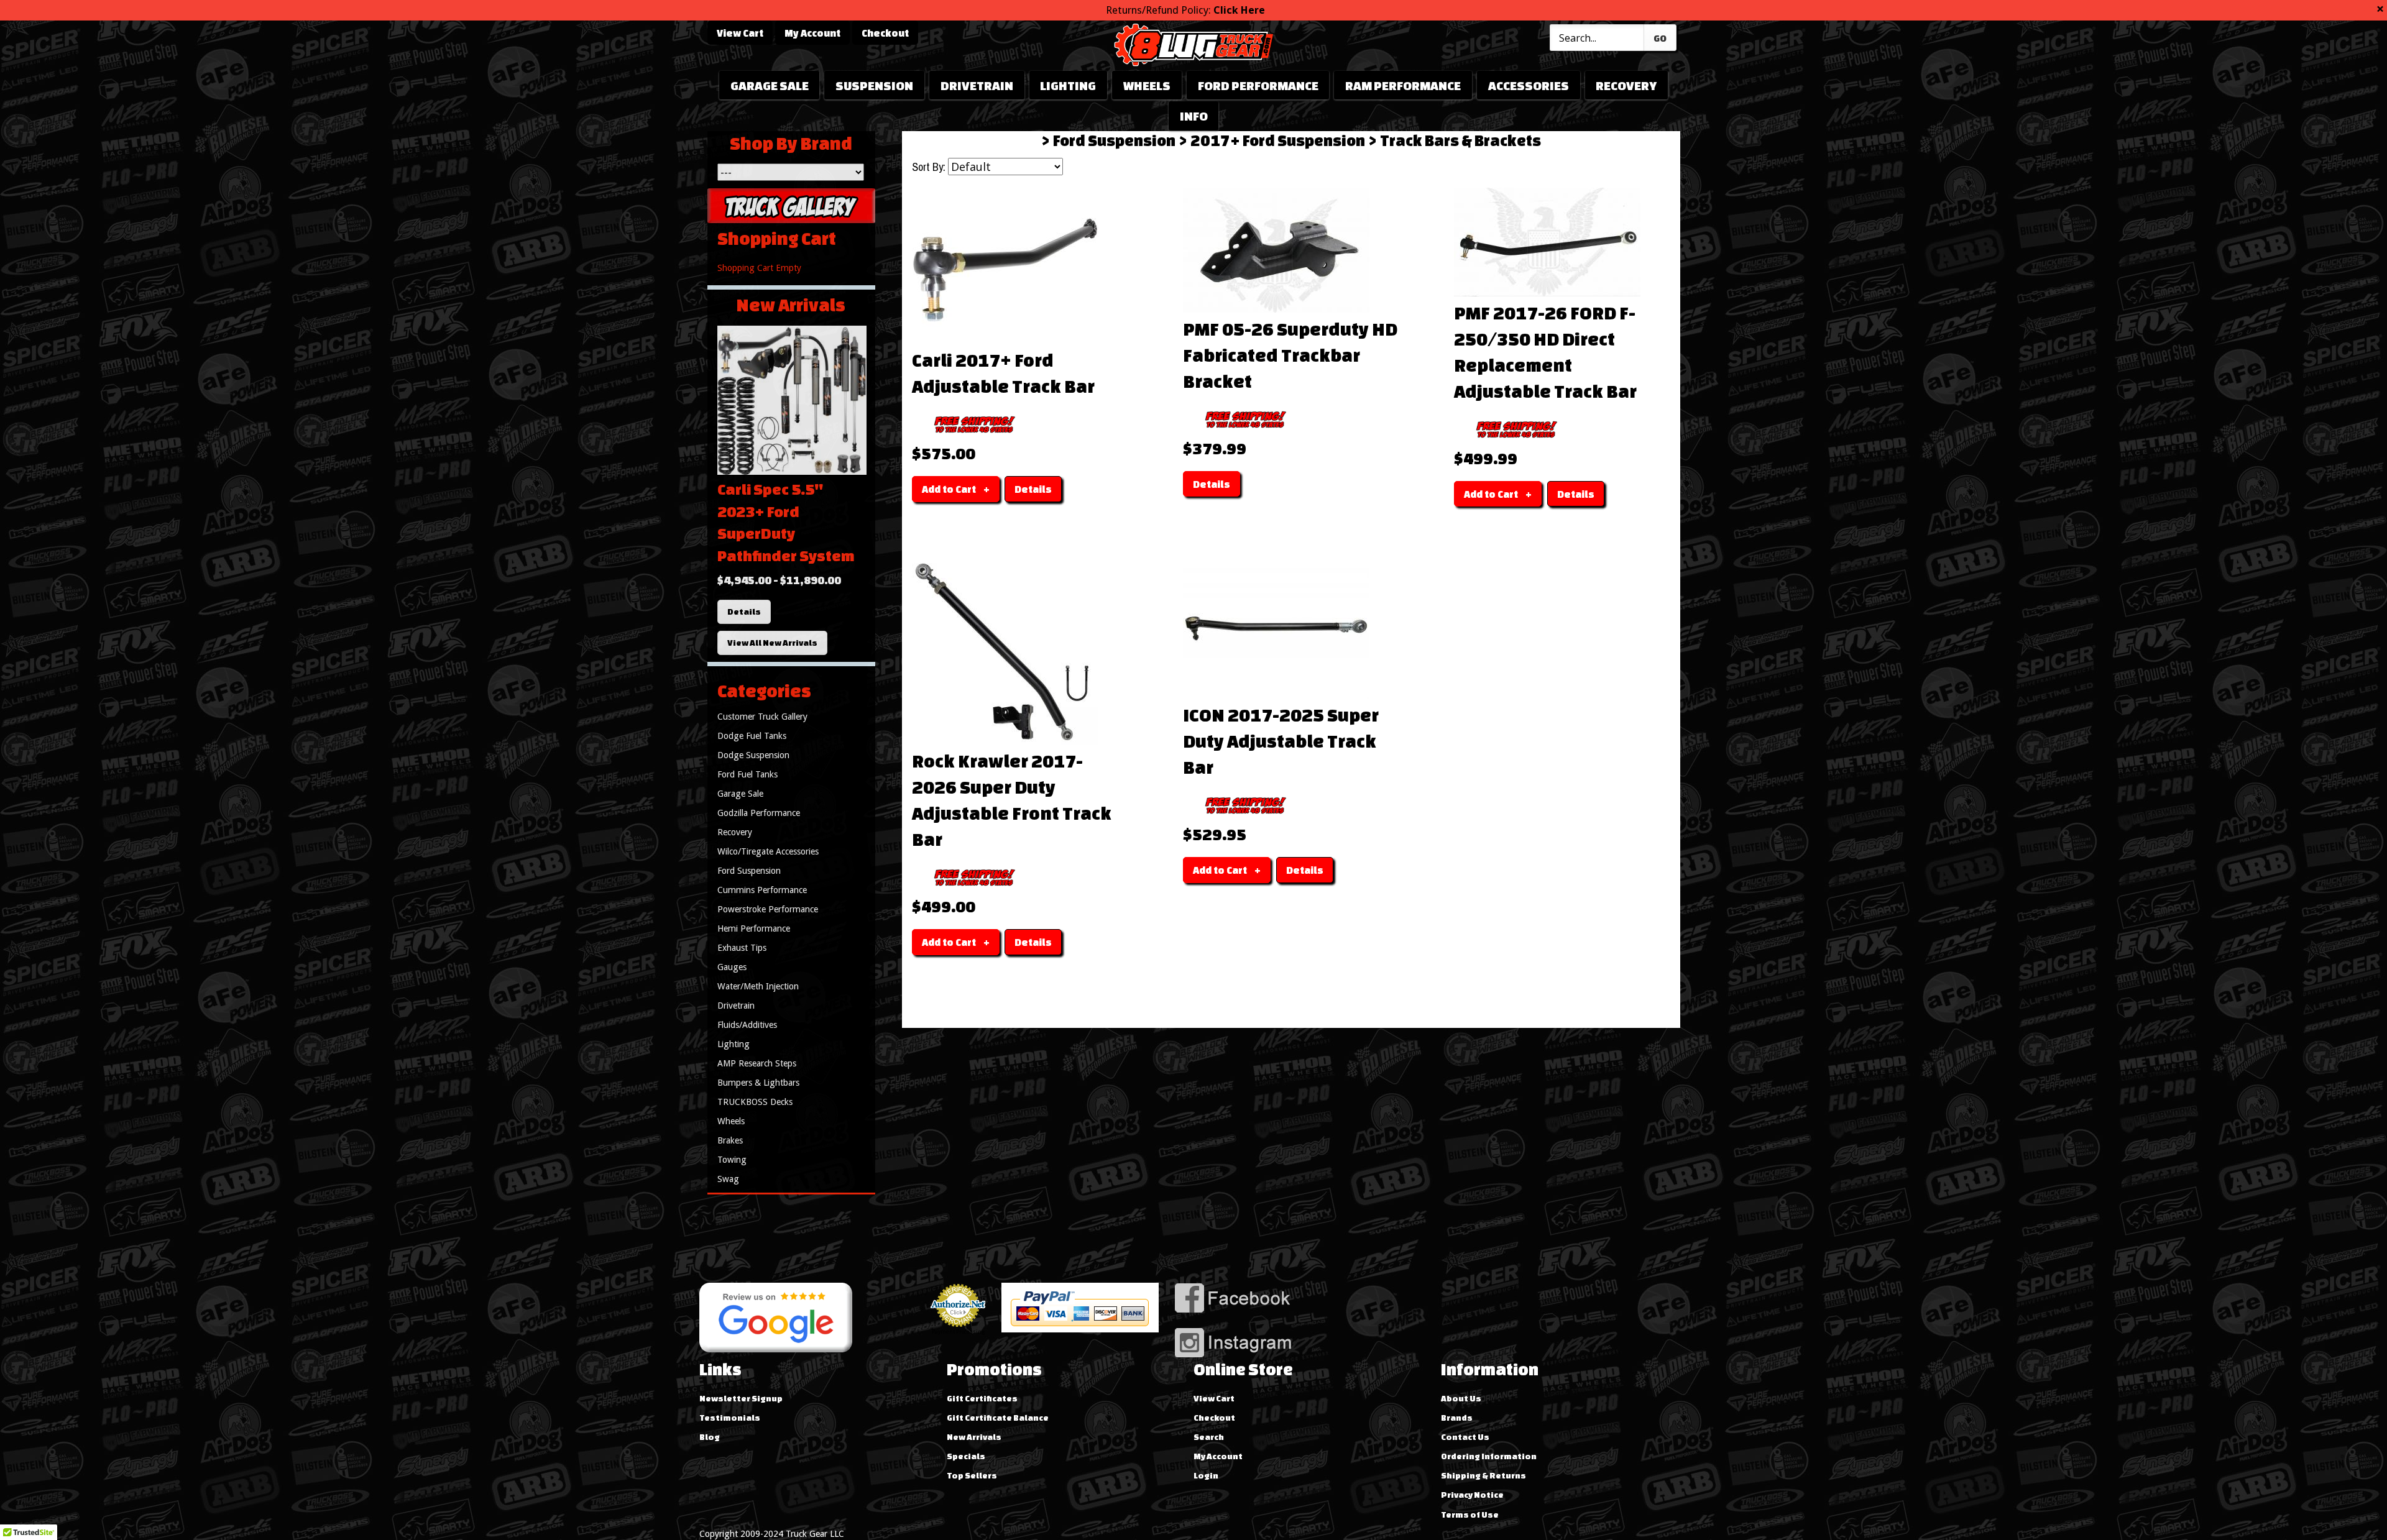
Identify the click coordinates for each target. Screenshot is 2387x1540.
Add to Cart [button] (949, 489)
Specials (966, 1456)
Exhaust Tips (742, 948)
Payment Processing (958, 1332)
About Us (1461, 1398)
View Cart (740, 33)
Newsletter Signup (741, 1398)
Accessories (1529, 85)
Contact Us (1465, 1437)
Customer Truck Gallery (762, 717)
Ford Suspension (1114, 140)
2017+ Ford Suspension (1278, 140)
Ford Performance (1258, 85)
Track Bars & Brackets (1460, 140)
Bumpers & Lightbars (758, 1083)
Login (1206, 1475)
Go (1660, 38)
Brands (1457, 1418)
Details (744, 612)
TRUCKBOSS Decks (755, 1102)
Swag (728, 1179)
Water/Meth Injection (758, 986)
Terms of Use (1470, 1515)
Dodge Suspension (753, 755)
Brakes (730, 1140)
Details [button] (1033, 489)
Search (1209, 1437)
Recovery (1626, 85)
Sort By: (929, 167)
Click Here (1239, 10)
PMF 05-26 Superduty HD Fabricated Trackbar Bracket (1290, 355)
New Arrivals (974, 1437)
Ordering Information (1489, 1456)
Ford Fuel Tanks (747, 774)
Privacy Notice (1472, 1495)
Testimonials (730, 1418)
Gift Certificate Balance (998, 1418)
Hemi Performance (754, 928)
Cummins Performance (762, 890)
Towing (732, 1160)
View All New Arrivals (772, 643)
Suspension (874, 85)
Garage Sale (770, 85)
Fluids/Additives (747, 1025)
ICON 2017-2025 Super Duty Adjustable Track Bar (1281, 741)
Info (1194, 116)
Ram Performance (1403, 85)
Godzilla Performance (759, 813)
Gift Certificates (982, 1398)
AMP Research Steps (757, 1063)
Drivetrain (977, 85)
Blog (710, 1437)
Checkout (885, 33)
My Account (812, 33)
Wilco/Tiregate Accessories (768, 851)
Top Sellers (972, 1475)
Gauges (732, 967)
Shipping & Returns (1483, 1475)
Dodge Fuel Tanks (752, 736)
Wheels (1147, 85)
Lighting (1068, 85)
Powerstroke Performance (768, 909)
